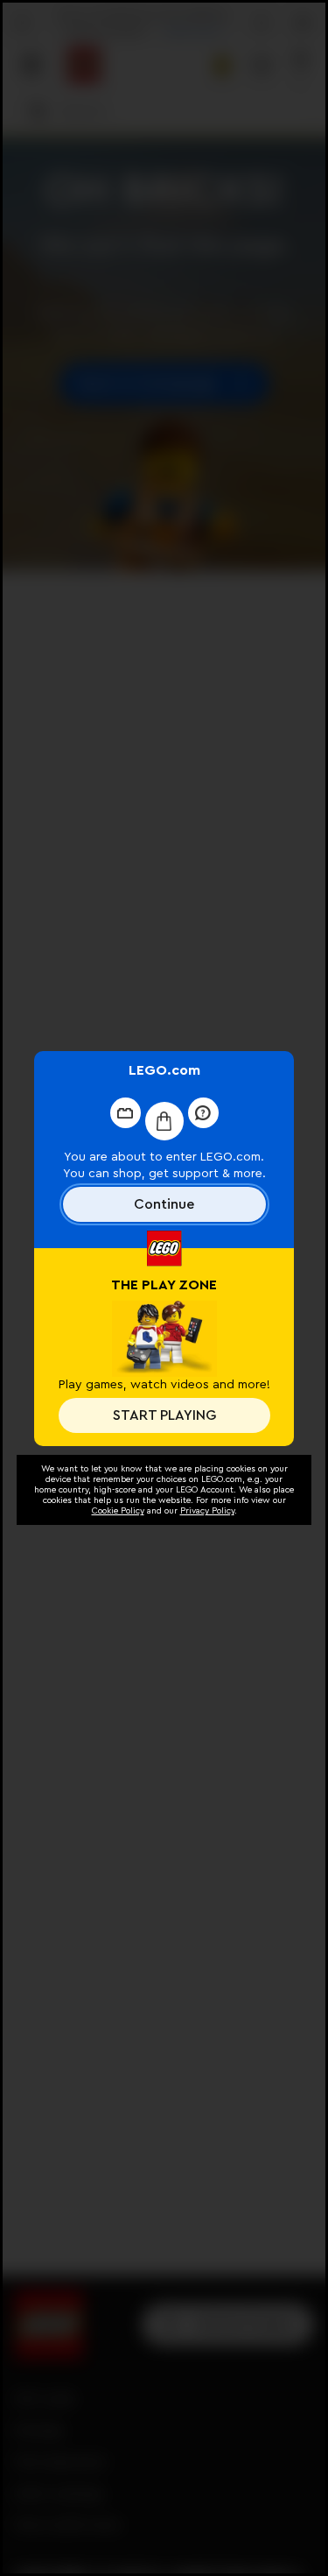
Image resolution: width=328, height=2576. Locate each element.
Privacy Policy (207, 1511)
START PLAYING (164, 1415)
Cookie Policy (118, 1511)
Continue (164, 1204)
